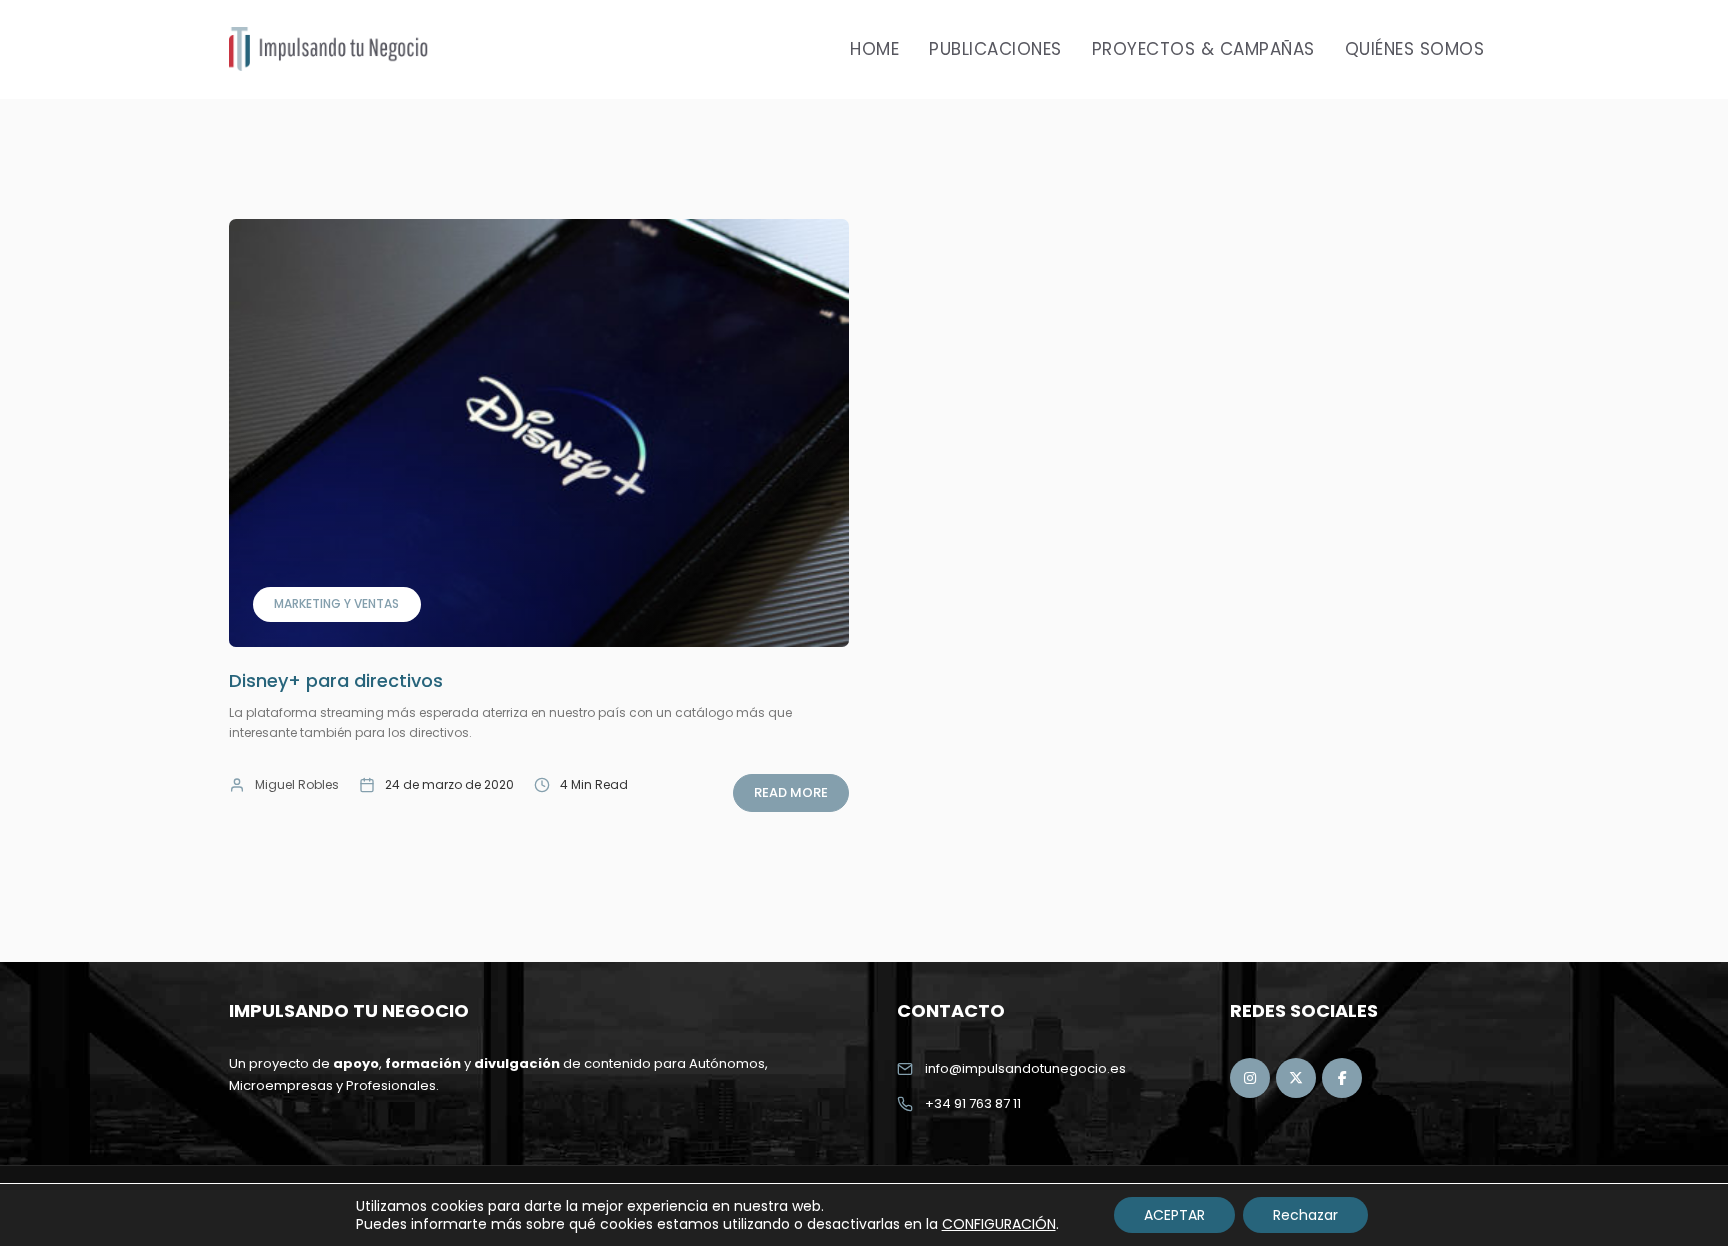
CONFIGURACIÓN (999, 1224)
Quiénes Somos (1415, 49)
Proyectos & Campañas (1203, 49)
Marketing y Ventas (336, 603)
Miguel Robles (297, 784)
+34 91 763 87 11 (973, 1103)
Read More (791, 792)
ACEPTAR (1174, 1215)
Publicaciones (995, 49)
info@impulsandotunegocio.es (1025, 1068)
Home (874, 49)
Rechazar (1305, 1215)
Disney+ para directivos (336, 680)
